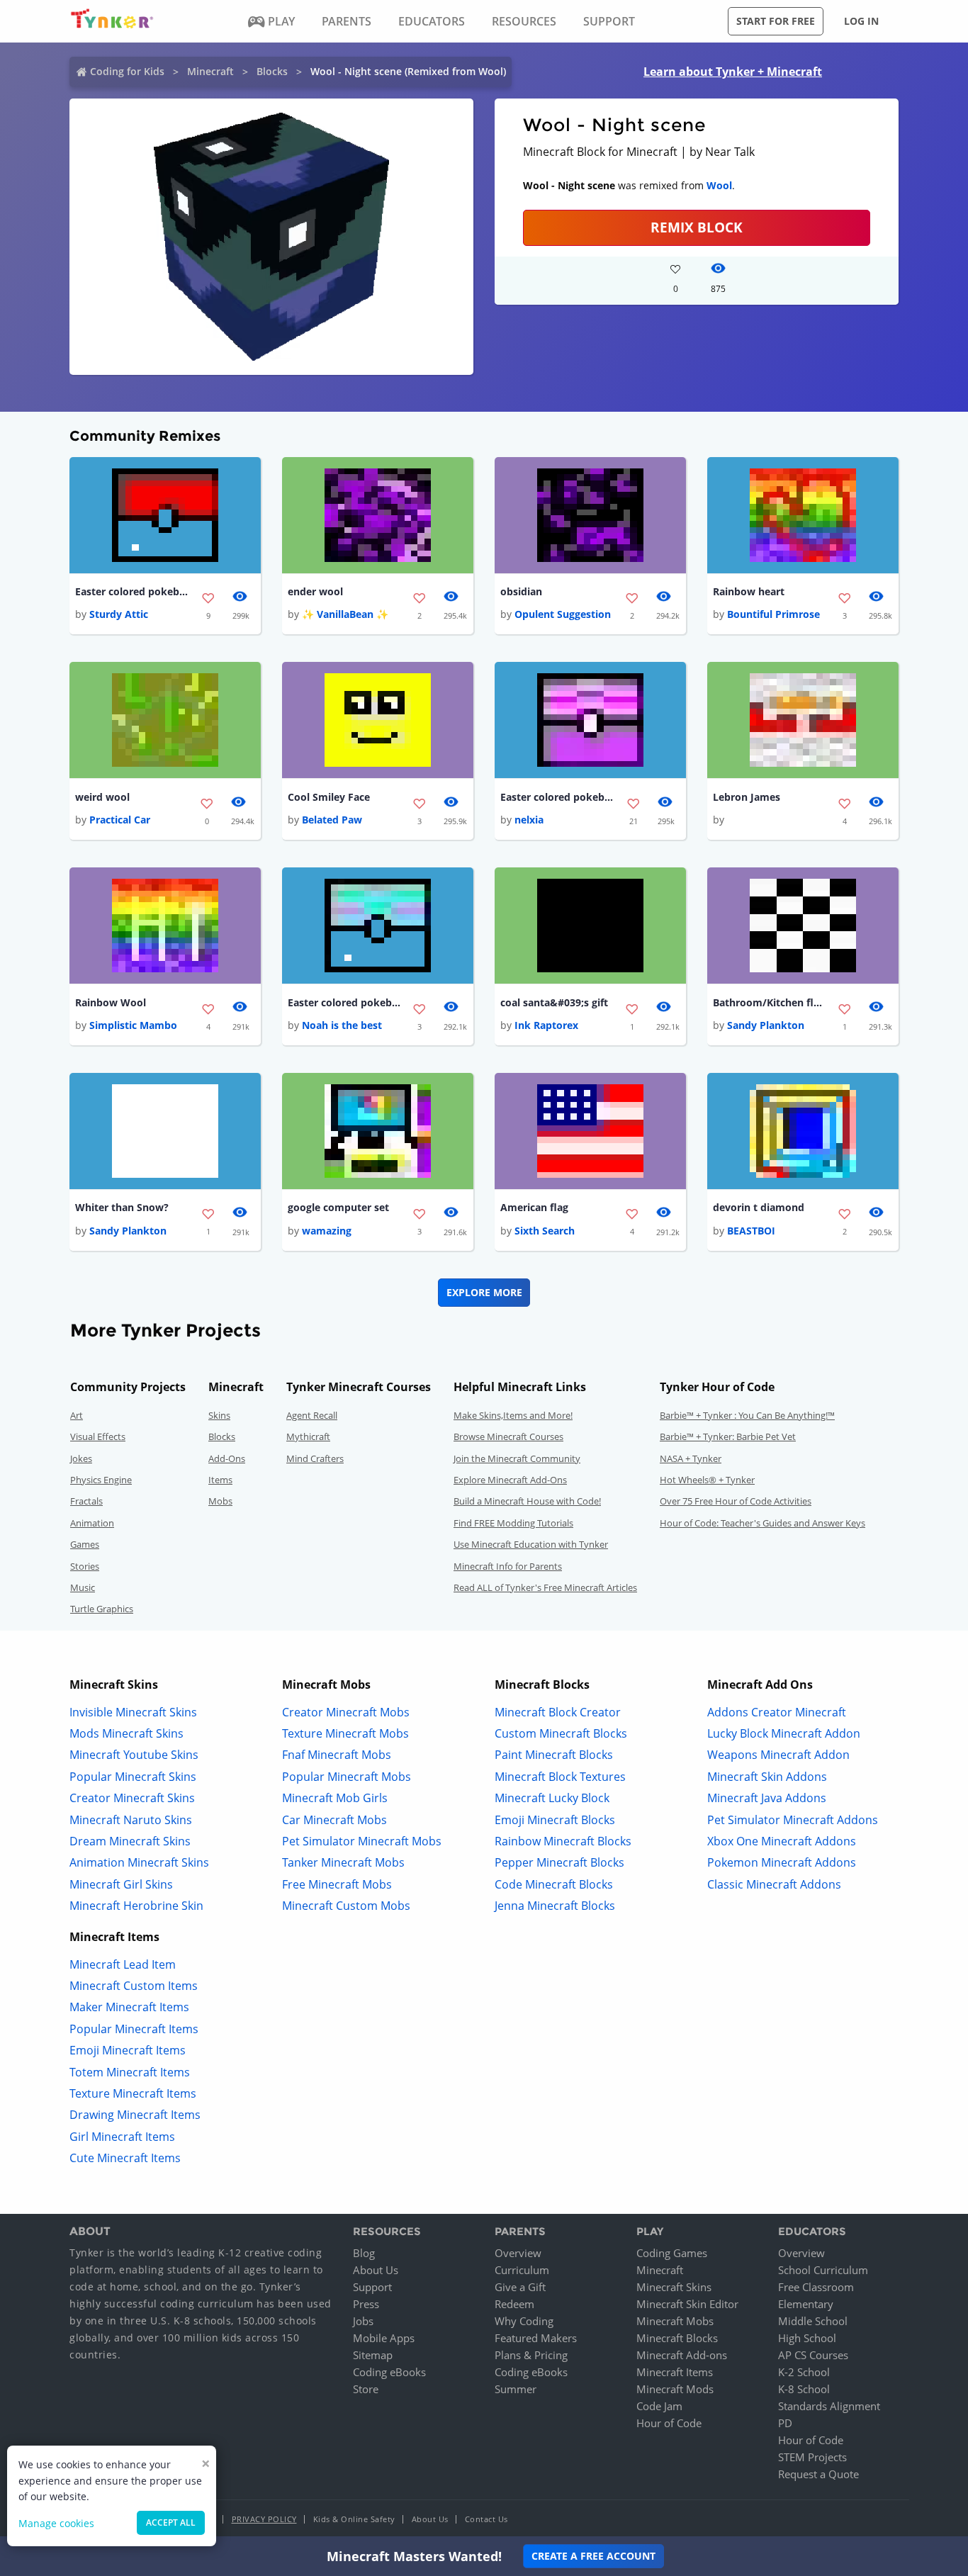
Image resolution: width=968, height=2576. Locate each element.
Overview (518, 2253)
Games (85, 1544)
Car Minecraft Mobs (334, 1820)
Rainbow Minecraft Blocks (563, 1841)
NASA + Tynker (691, 1458)
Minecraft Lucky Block (552, 1798)
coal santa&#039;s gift (554, 1002)
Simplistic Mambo (133, 1025)
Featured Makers (536, 2338)
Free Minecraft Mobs (337, 1884)
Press (366, 2304)
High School (807, 2338)
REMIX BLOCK (697, 227)
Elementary (806, 2304)
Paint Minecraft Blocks (554, 1755)
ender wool (315, 591)
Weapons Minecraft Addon (778, 1755)
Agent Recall (312, 1415)
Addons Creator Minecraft (777, 1712)
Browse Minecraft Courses (508, 1436)
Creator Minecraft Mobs (346, 1712)
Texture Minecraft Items (133, 2093)
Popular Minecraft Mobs (347, 1777)
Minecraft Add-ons (682, 2355)
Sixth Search (545, 1231)
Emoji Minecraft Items (128, 2050)
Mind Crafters (315, 1458)
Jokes (81, 1458)
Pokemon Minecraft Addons (782, 1862)
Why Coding (524, 2321)
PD (785, 2423)
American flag (534, 1207)
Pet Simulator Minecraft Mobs (362, 1841)
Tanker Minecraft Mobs (343, 1862)
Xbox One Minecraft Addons (782, 1841)
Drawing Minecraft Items (135, 2115)
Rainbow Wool (111, 1002)
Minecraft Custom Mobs (346, 1906)
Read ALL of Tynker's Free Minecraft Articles (545, 1587)
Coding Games (672, 2253)
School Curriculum (823, 2270)
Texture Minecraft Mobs (345, 1733)
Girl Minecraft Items (122, 2137)
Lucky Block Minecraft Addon (784, 1733)
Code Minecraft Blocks (554, 1884)
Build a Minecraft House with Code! (527, 1501)
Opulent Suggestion (563, 614)
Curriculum (522, 2270)
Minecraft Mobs (675, 2321)
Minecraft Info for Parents (508, 1566)
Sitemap (373, 2355)
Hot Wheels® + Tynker (707, 1480)
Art (77, 1415)
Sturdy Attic (119, 614)
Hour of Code (669, 2423)
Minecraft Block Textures (560, 1777)
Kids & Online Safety (354, 2519)
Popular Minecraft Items (134, 2029)
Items (220, 1480)
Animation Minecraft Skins (139, 1862)
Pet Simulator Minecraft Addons (793, 1820)
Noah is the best (342, 1025)
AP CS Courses (813, 2355)
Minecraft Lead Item (123, 1964)
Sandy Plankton (766, 1025)
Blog (364, 2253)
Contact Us (486, 2519)
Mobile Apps (384, 2338)
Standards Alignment (829, 2406)
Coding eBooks (389, 2372)
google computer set (338, 1207)
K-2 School (804, 2372)
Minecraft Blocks (677, 2338)
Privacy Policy (264, 2519)
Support (372, 2287)
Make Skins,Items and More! (513, 1415)
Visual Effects (98, 1436)
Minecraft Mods (675, 2389)
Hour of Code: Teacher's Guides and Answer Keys (762, 1523)
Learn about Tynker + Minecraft (733, 72)
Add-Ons (227, 1458)
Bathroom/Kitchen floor (770, 1002)
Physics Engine (101, 1480)
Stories (85, 1566)
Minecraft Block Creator (558, 1712)
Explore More (484, 1292)
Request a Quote (818, 2474)
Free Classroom (816, 2287)
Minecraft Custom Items (134, 1986)
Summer (516, 2389)
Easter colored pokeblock (132, 591)
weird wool (102, 797)
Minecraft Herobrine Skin (136, 1906)
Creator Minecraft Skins (132, 1798)
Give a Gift (520, 2287)
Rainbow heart (749, 591)
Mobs (220, 1501)
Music (83, 1587)
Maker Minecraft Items (129, 2007)
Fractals (86, 1501)
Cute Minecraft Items (125, 2158)
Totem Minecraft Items (130, 2072)
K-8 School (804, 2389)
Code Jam (659, 2406)
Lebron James (747, 797)
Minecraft (210, 71)
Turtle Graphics (102, 1609)
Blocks (272, 71)
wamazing (327, 1231)
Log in (861, 21)
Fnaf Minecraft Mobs (337, 1755)
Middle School (813, 2321)
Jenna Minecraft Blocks (555, 1906)
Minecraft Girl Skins (121, 1884)
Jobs (363, 2321)
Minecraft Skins (674, 2287)
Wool (719, 185)
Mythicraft (308, 1436)
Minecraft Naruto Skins (131, 1820)
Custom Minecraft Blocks (561, 1733)
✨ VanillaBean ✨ (345, 614)
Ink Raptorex (546, 1025)
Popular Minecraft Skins (133, 1777)
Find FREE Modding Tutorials (513, 1523)
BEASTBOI (751, 1231)
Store (366, 2389)
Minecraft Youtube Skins (134, 1755)
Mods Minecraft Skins (126, 1733)
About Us (376, 2270)
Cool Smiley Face (329, 797)
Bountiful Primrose (773, 614)
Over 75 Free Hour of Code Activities (736, 1501)
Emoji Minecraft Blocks (555, 1820)
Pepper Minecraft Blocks (559, 1862)
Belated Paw (332, 820)
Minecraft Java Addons (767, 1798)
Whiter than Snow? (122, 1207)
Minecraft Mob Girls (335, 1798)
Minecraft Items (675, 2372)
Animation (92, 1523)
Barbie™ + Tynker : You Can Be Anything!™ (747, 1415)
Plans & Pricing (531, 2355)
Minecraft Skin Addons (767, 1777)
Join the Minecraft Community (517, 1458)
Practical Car (120, 820)
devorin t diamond (759, 1207)
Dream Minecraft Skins (130, 1841)
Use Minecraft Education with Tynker (531, 1544)
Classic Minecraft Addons (774, 1884)
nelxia (529, 820)
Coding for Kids (127, 71)
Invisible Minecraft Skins (133, 1712)
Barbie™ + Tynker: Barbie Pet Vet (728, 1436)
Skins (219, 1415)
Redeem (514, 2304)
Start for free (776, 21)
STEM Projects (812, 2457)
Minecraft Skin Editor (687, 2304)
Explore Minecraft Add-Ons (510, 1480)
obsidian (521, 591)
